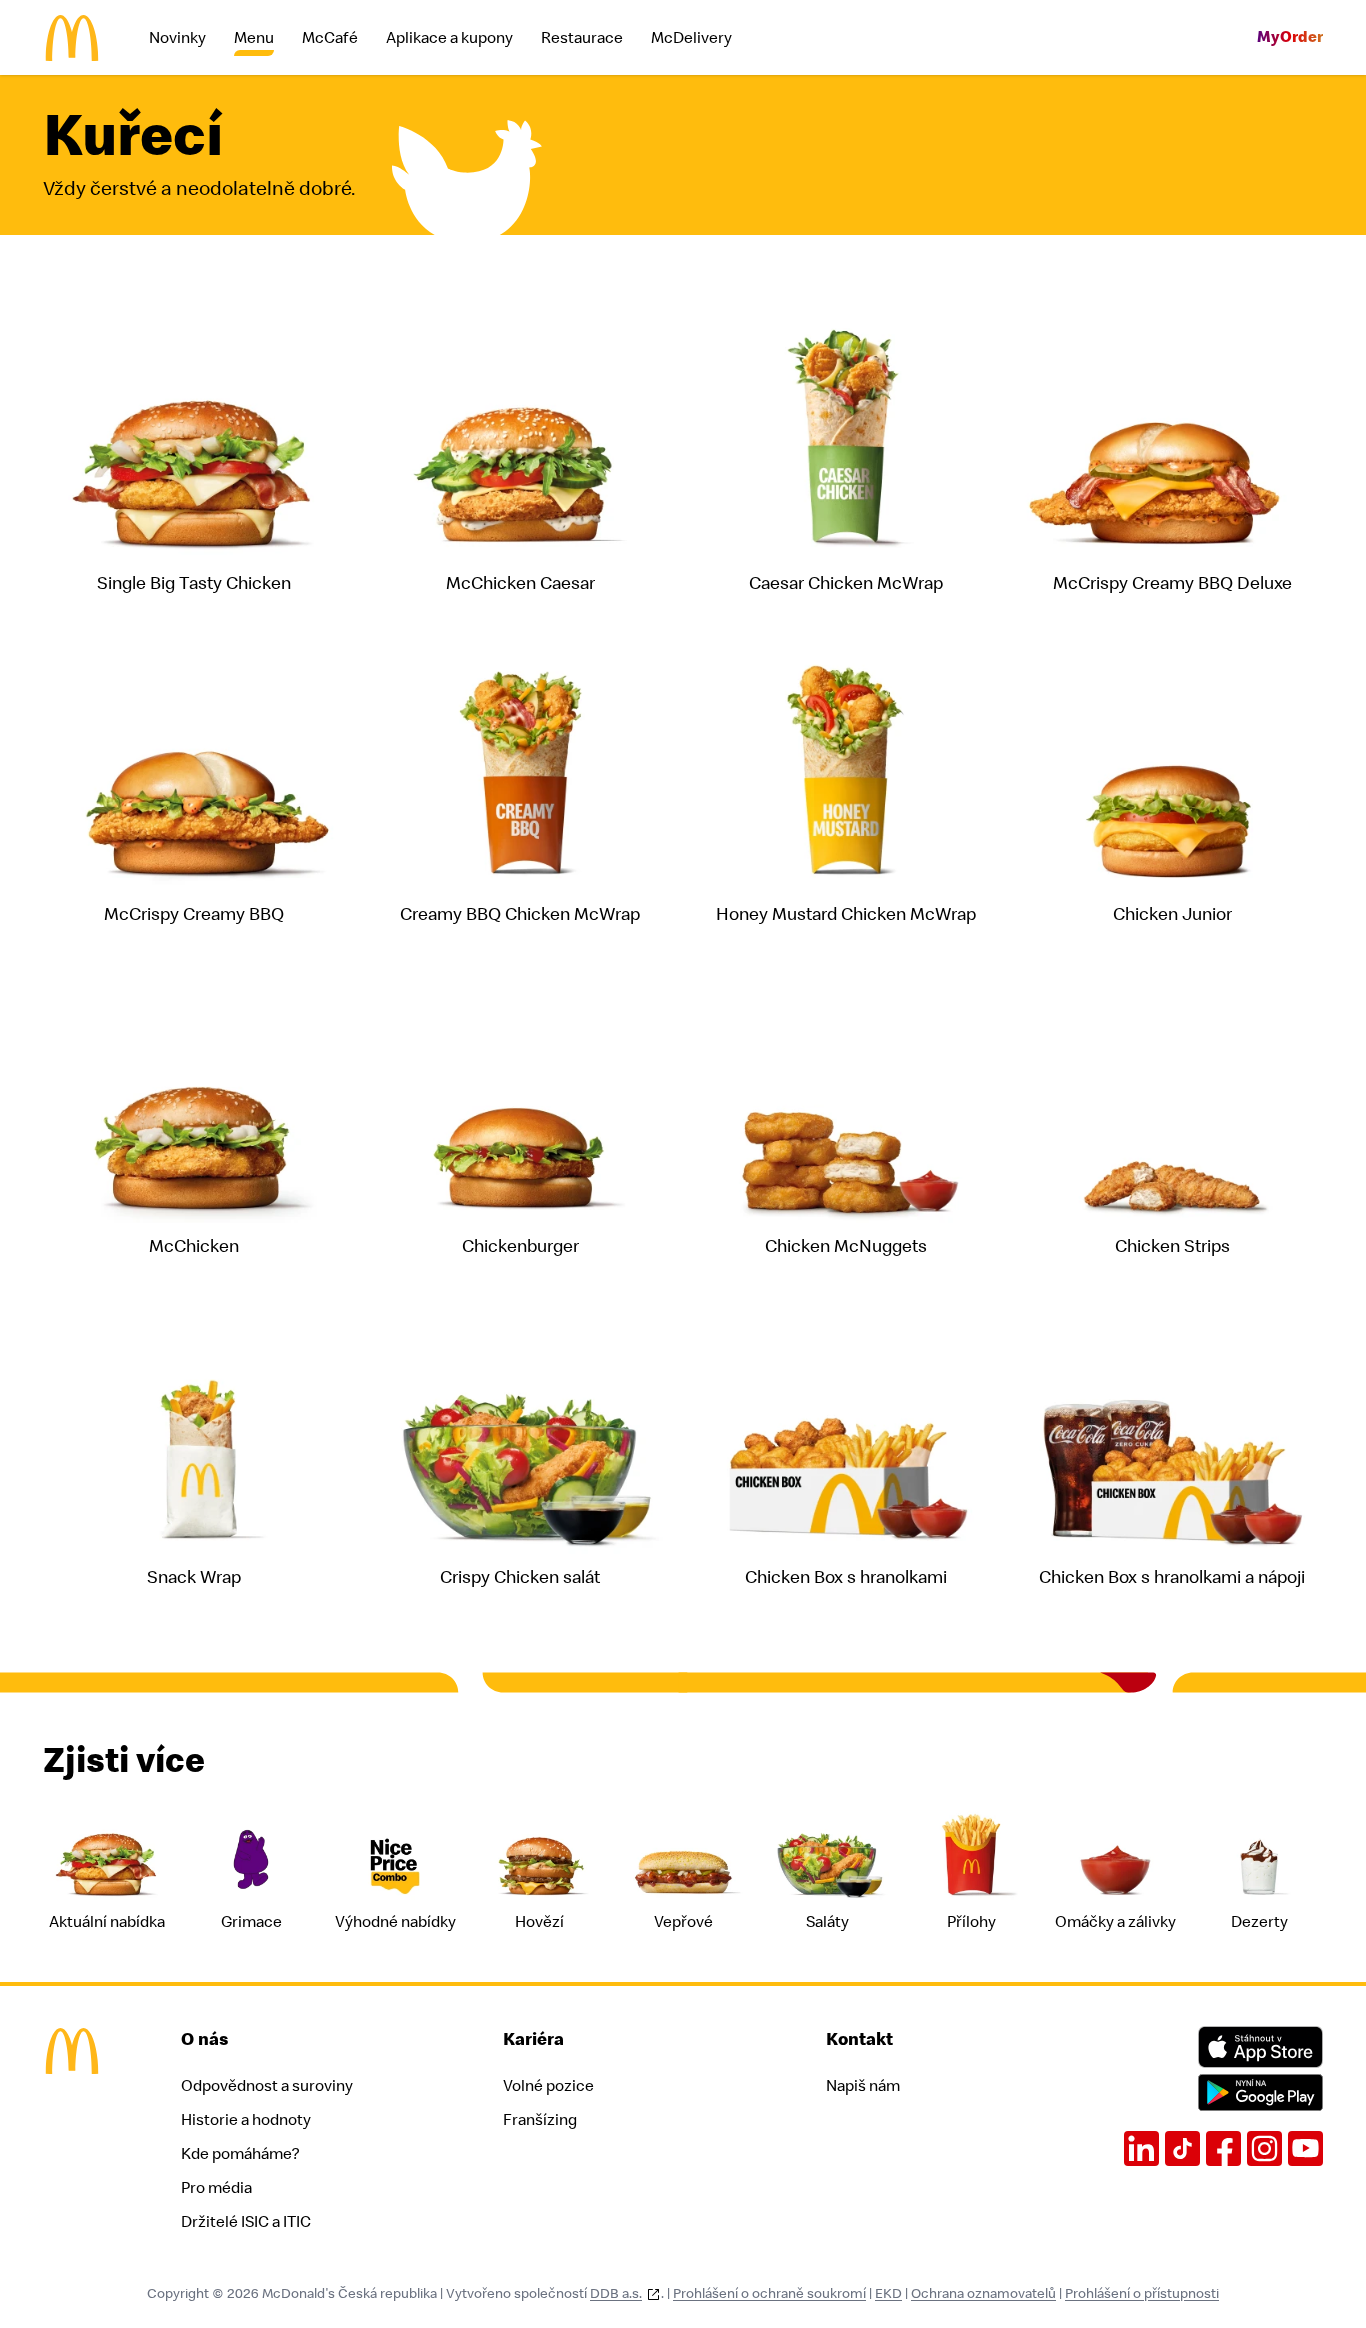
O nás (205, 2039)
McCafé (330, 38)
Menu (254, 38)
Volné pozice (548, 2086)
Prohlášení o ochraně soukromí (769, 2293)
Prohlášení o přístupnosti (1142, 2293)
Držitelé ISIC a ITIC (246, 2222)
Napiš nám (863, 2086)
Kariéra (533, 2039)
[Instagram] (1264, 2148)
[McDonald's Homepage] (72, 38)
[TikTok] (1182, 2148)
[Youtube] (1305, 2148)
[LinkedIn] (1141, 2148)
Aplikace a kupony (449, 38)
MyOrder (1290, 37)
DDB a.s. (616, 2293)
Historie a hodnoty (246, 2120)
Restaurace (582, 38)
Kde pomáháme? (240, 2154)
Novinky (177, 38)
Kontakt (859, 2039)
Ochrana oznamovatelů (983, 2293)
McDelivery (691, 38)
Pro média (216, 2188)
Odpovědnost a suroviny (267, 2086)
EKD (888, 2293)
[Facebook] (1223, 2148)
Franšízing (540, 2120)
